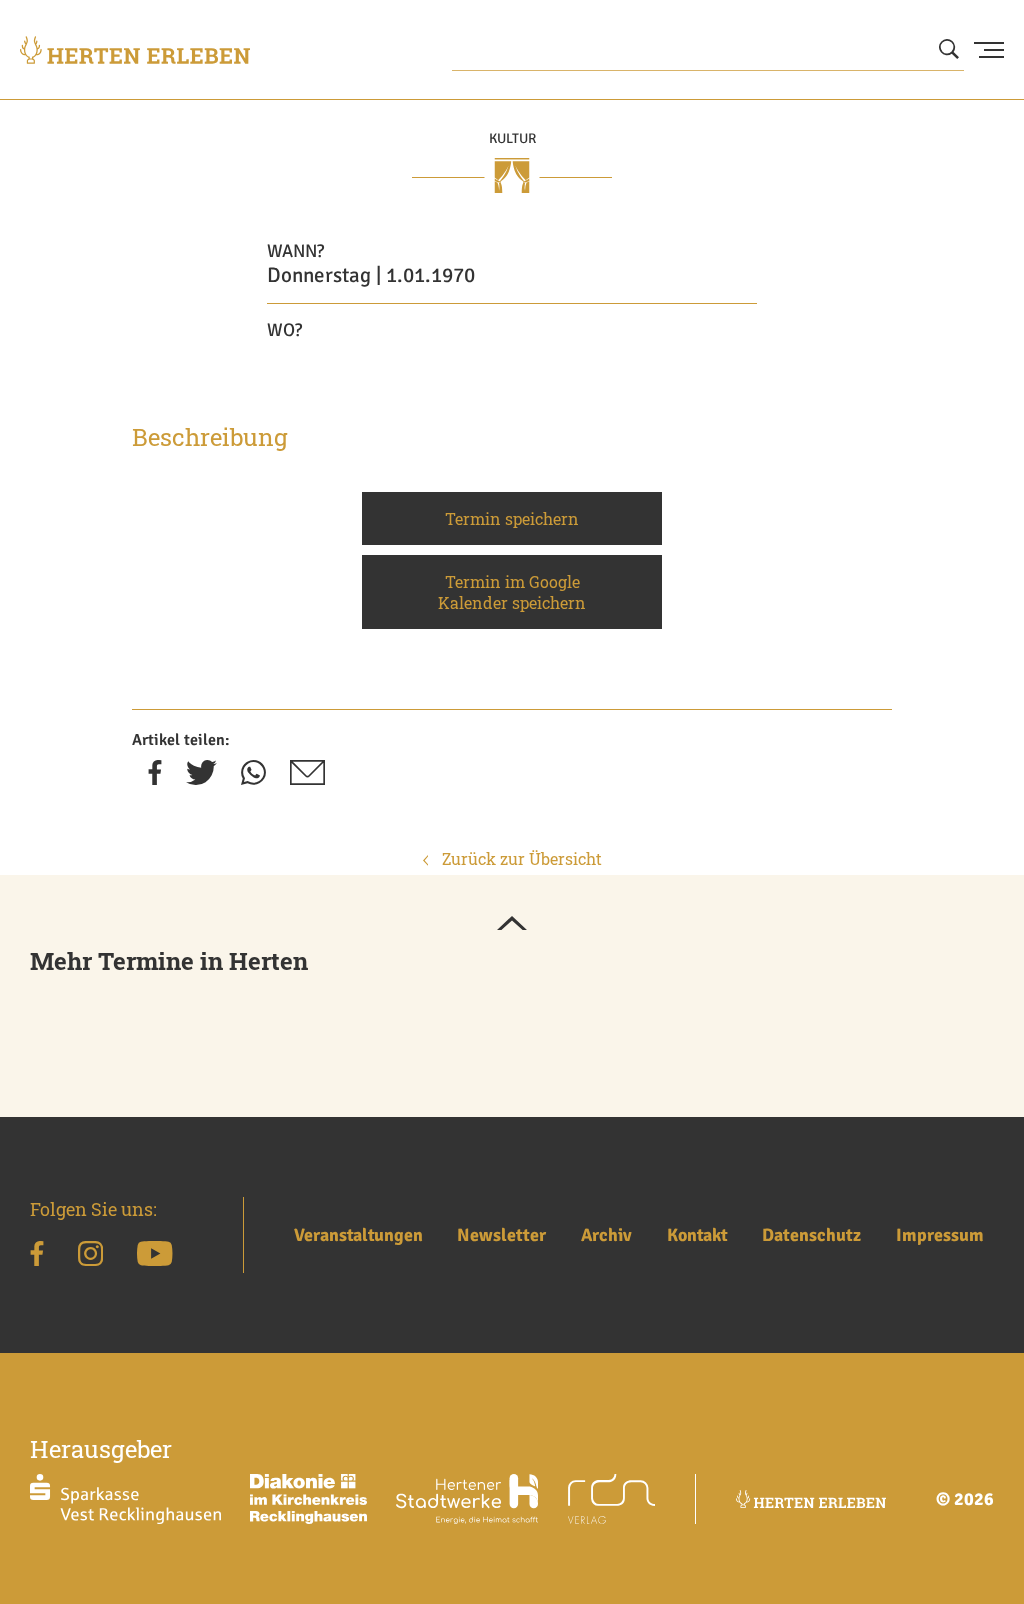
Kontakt (697, 1235)
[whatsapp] (253, 779)
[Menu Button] (989, 50)
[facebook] (155, 779)
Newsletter (501, 1235)
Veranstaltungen (358, 1235)
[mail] (307, 779)
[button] (512, 925)
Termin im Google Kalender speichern (512, 592)
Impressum (940, 1235)
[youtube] (154, 1257)
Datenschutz (811, 1235)
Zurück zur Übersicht (520, 858)
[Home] (135, 50)
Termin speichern (512, 518)
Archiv (606, 1235)
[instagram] (90, 1257)
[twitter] (201, 779)
